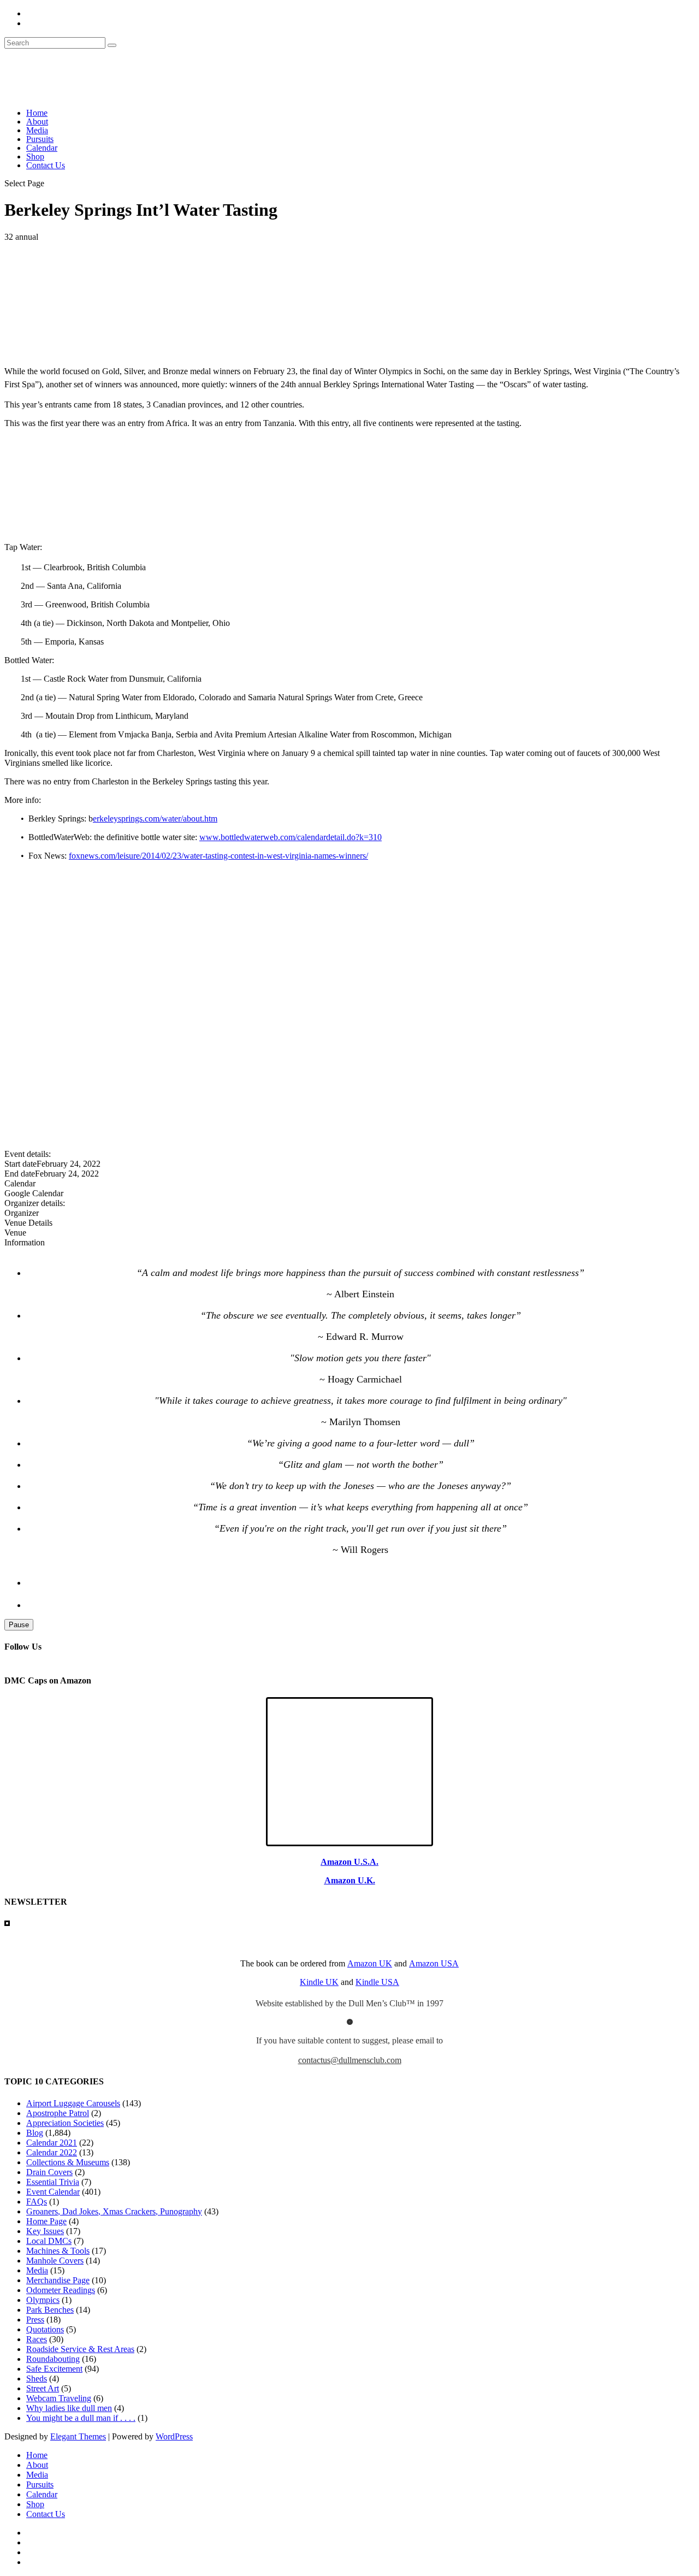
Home (37, 113)
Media (37, 130)
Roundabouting (53, 2359)
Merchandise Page (58, 2280)
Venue (15, 1233)
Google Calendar (34, 1193)
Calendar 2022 (52, 2152)
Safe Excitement (54, 2369)
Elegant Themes (78, 2436)
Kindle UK (319, 1982)
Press (35, 2320)
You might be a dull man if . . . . (81, 2418)
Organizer (22, 1213)
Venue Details (28, 1223)
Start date (20, 1164)
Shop (35, 156)
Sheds (37, 2379)
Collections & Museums (68, 2162)
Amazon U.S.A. (349, 1862)
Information (25, 1242)
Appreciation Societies (65, 2123)
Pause (19, 1625)
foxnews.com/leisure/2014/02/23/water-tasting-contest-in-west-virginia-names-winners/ (218, 856)
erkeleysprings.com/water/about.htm (155, 819)
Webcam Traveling (59, 2398)
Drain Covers (49, 2172)
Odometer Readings (61, 2290)
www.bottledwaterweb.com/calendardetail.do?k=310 (291, 837)
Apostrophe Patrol (58, 2113)
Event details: (28, 1154)
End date (20, 1174)
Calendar (42, 148)
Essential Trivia (53, 2182)
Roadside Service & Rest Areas (80, 2349)
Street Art (43, 2388)
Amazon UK (370, 1963)
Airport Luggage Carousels (73, 2103)
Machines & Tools (58, 2251)
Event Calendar (53, 2192)
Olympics (43, 2300)
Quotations (45, 2329)
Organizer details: (35, 1203)
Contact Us (46, 165)
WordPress (174, 2436)
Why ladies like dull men (69, 2408)
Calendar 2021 (52, 2143)
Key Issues (45, 2231)
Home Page (46, 2221)
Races (37, 2339)
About (37, 122)
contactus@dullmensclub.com (350, 2060)
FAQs (37, 2202)
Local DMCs (49, 2241)
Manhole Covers (55, 2261)
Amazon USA (434, 1963)
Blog (35, 2133)
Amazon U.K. (350, 1880)
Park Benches (50, 2310)
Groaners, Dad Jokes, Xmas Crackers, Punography (114, 2211)
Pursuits (40, 139)
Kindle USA (377, 1982)
